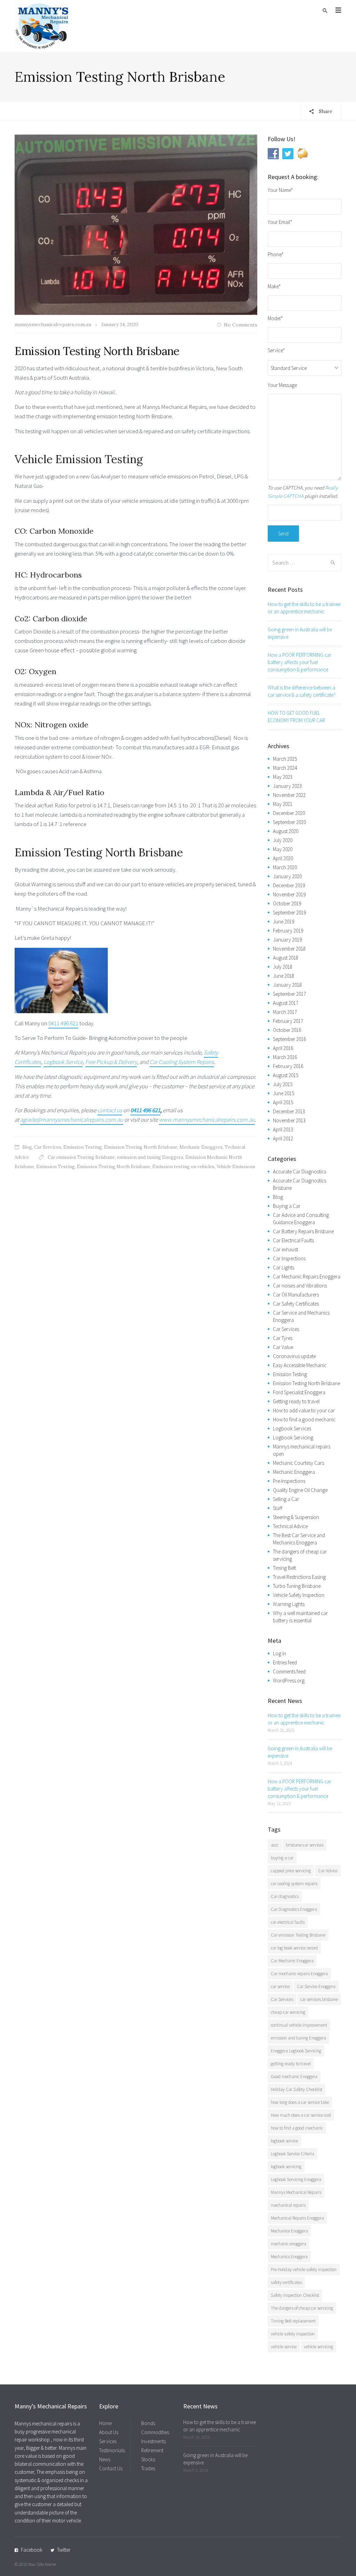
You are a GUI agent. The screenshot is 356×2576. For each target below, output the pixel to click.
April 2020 (283, 858)
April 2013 (283, 1129)
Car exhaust (285, 1249)
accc (275, 1845)
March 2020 (285, 867)
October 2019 (287, 903)
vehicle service (284, 2347)
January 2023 (287, 786)
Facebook (32, 2550)
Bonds (148, 2423)
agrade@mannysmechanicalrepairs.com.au (72, 1120)
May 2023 (283, 777)
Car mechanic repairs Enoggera (299, 1974)
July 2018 (283, 967)
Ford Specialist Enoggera (299, 1392)
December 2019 (289, 885)
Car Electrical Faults (293, 1240)
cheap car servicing (288, 2012)
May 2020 (283, 849)
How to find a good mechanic (304, 1419)
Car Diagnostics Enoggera (294, 1909)
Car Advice (328, 1871)
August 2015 (286, 1075)
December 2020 (289, 813)
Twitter (64, 2550)
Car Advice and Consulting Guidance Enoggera (301, 1219)
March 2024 (285, 768)
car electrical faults (288, 1922)
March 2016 (285, 1057)
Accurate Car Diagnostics (300, 1172)
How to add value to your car (304, 1410)
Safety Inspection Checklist (295, 2295)
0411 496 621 (63, 1023)
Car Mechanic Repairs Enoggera (307, 1277)
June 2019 (284, 922)
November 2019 (289, 894)
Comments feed (289, 1671)
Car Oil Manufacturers (296, 1295)
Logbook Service (63, 1062)
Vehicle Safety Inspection (299, 1595)
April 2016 (283, 1048)
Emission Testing (83, 1147)
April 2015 (283, 1102)
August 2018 (286, 958)
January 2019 (287, 940)
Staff (278, 1508)
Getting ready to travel (296, 1401)
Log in (280, 1653)
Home (105, 2423)
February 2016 (288, 1066)
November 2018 (289, 949)
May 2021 (283, 804)
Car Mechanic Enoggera (292, 1961)
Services (108, 2441)
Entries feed (285, 1662)
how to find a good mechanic (297, 2128)
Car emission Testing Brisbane (81, 1157)
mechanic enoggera (289, 2244)
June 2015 (284, 1093)
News (105, 2459)
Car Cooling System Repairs (182, 1062)
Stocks (148, 2459)
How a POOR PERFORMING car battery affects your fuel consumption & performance (300, 662)
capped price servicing (291, 1871)
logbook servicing (286, 2167)
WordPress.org (289, 1681)
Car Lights (284, 1267)
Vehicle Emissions (236, 1167)
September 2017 (289, 994)
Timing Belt (284, 1568)
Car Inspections (289, 1258)
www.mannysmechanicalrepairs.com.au (207, 1120)
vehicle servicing (318, 2347)
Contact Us (111, 2468)
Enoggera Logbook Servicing (296, 2051)
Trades (148, 2468)
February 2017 (288, 1021)
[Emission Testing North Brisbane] (136, 225)
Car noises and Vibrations (300, 1286)
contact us (110, 1110)
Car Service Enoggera (316, 1986)
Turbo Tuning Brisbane (297, 1586)
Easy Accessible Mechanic (300, 1365)
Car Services (48, 1147)
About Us (109, 2432)
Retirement (152, 2450)
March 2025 (285, 759)
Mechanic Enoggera (201, 1147)
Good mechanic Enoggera (294, 2077)
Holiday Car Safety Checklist (297, 2089)
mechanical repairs (288, 2205)
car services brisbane (319, 1999)
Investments (153, 2441)
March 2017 (285, 1012)
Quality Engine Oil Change (300, 1490)
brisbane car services (305, 1845)
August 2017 (286, 1003)
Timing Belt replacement (293, 2321)
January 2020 (287, 876)
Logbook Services (292, 1428)
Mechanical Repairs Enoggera (297, 2218)
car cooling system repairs (294, 1884)
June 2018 (284, 976)
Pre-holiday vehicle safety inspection (304, 2270)
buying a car (282, 1858)
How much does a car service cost (301, 2115)
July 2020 (283, 840)
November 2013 (289, 1120)
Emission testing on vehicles (183, 1167)
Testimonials (112, 2450)
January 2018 (287, 985)
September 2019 (289, 912)
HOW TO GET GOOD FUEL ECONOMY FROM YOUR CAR (296, 717)
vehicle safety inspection (293, 2334)
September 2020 (289, 822)
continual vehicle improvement (299, 2025)
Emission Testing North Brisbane (97, 351)
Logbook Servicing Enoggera (296, 2179)
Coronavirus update (294, 1356)
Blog (27, 1147)
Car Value (283, 1347)
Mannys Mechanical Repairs (296, 2192)
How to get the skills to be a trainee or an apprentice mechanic (304, 608)
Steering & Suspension (296, 1517)
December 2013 (289, 1111)
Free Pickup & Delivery (111, 1062)
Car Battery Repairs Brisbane (303, 1231)
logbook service (284, 2141)
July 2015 (283, 1084)
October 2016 (287, 1030)
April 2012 (283, 1138)
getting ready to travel (291, 2064)
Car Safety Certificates (296, 1304)
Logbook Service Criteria (293, 2154)
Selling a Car (286, 1499)
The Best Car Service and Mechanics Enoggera (299, 1539)
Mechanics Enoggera (289, 2257)
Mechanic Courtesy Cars (298, 1463)
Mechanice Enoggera (289, 2231)
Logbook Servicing (293, 1438)
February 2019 (288, 931)
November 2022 (289, 795)
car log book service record (294, 1948)
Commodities (155, 2432)
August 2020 (286, 831)
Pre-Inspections (289, 1481)
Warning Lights (289, 1604)
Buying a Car (287, 1206)
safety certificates (286, 2282)
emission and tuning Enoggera (150, 1157)
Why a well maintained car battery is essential (300, 1617)
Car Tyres (283, 1338)
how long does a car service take (300, 2102)
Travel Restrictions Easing (299, 1577)
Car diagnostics (285, 1896)
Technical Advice (290, 1526)
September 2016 (289, 1039)
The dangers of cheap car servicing (302, 2308)
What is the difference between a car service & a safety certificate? (302, 691)
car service (280, 1986)
